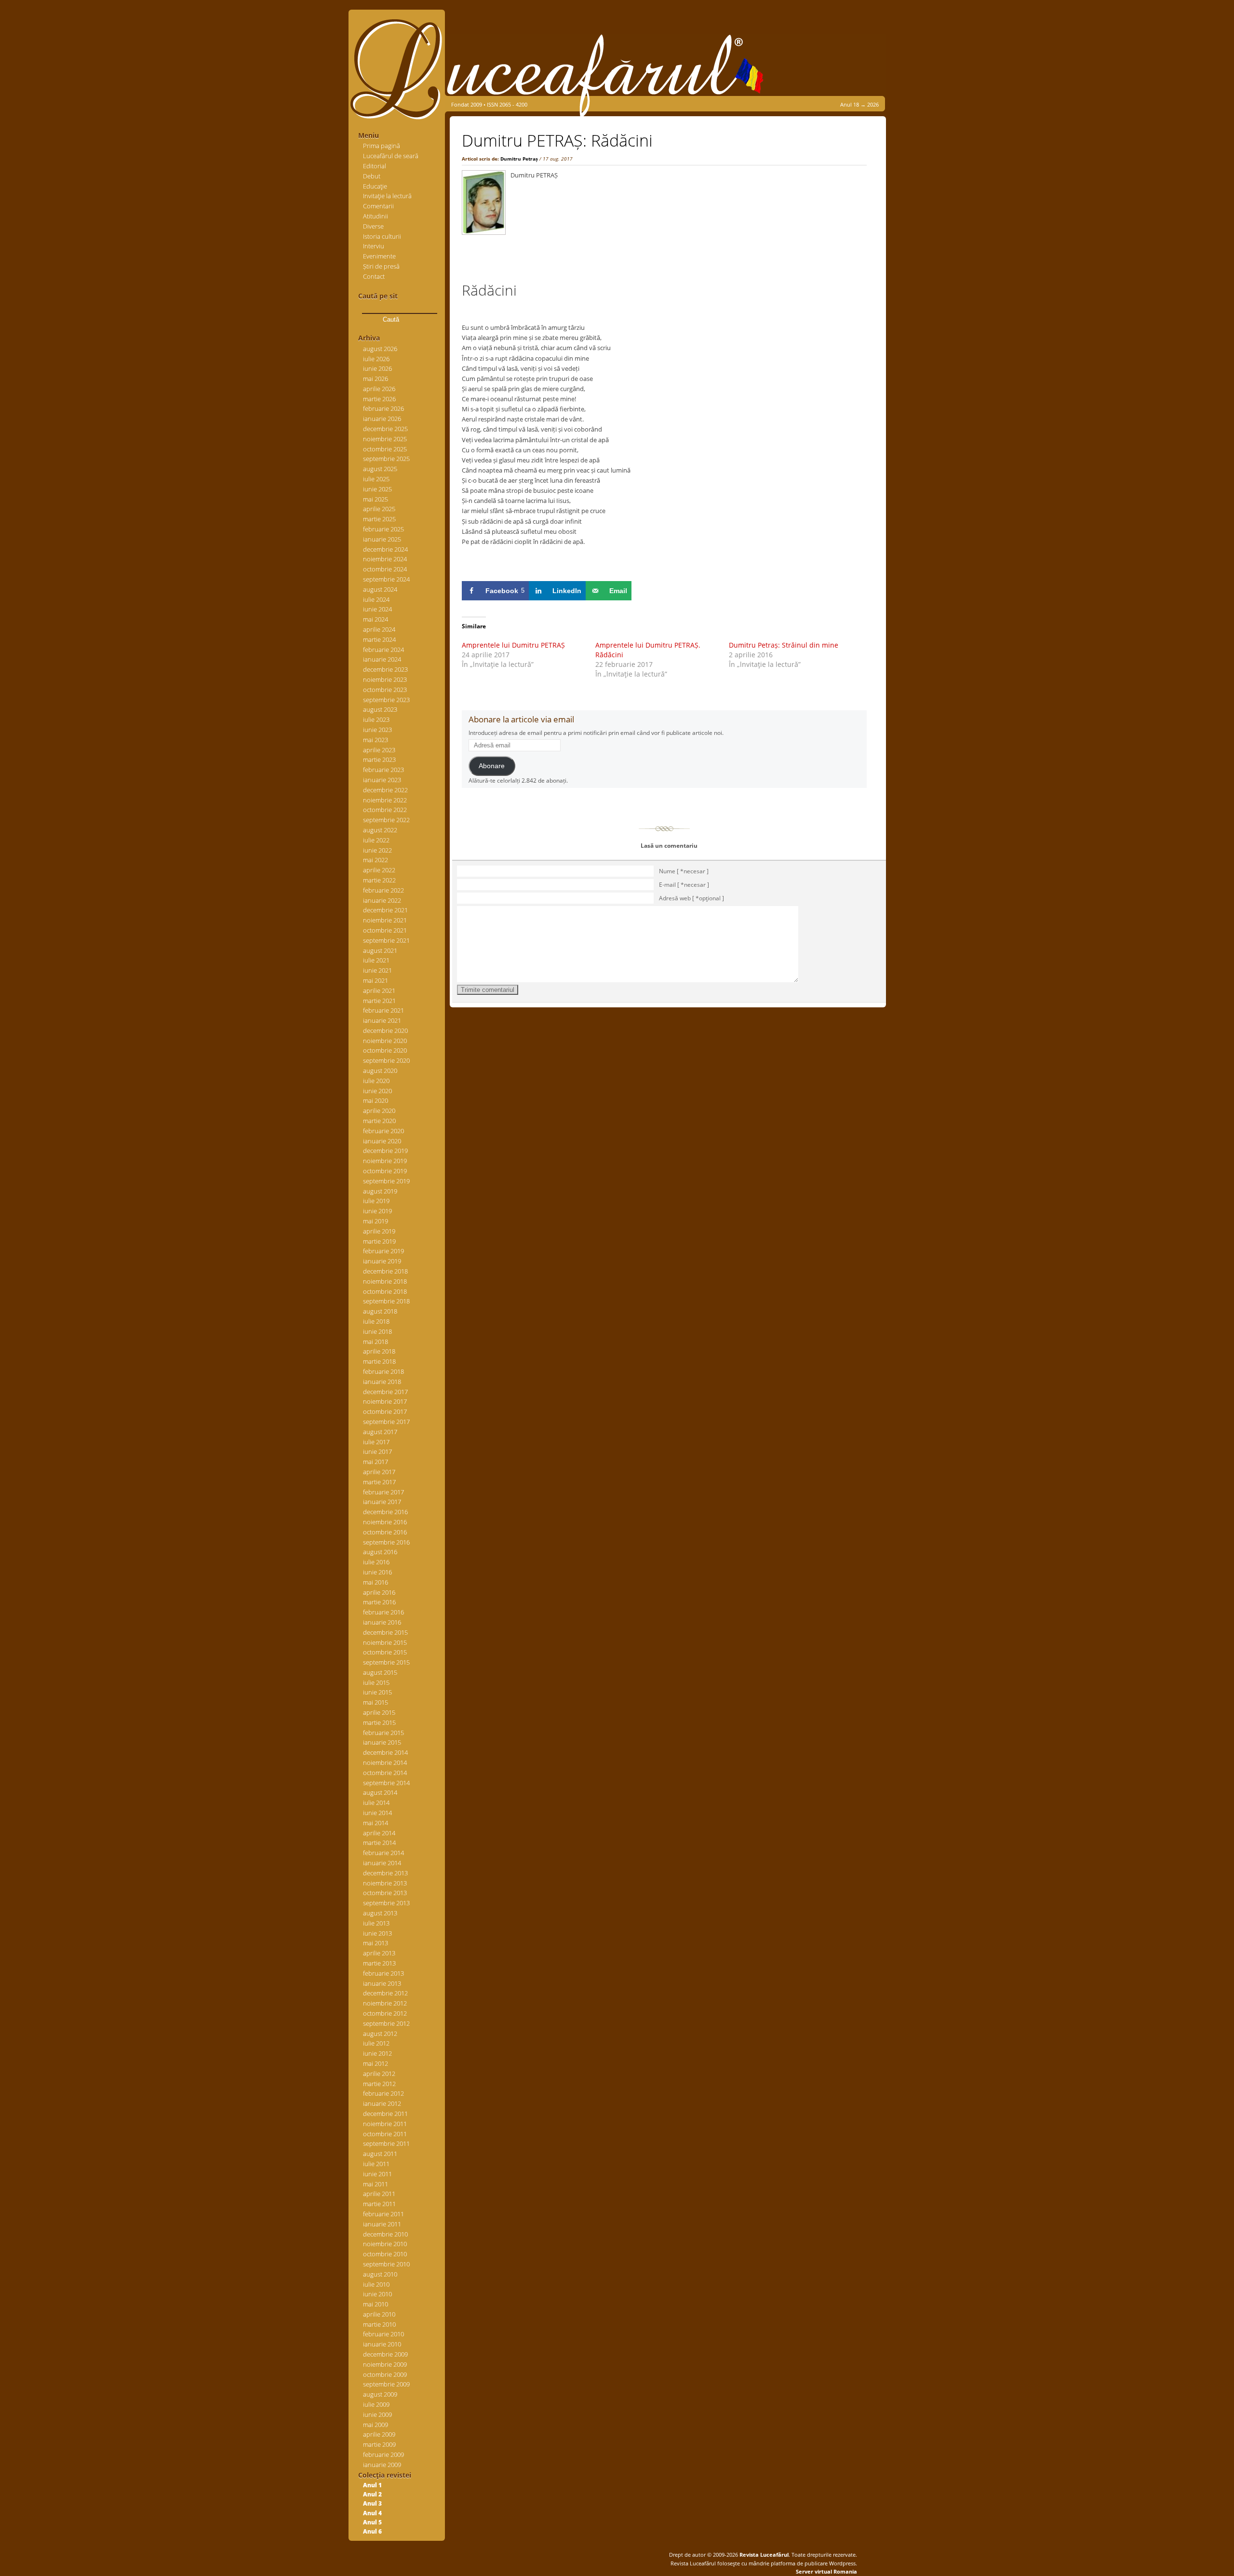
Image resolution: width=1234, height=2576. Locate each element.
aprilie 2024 (379, 629)
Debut (372, 176)
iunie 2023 (377, 730)
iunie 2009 (377, 2414)
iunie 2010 (377, 2294)
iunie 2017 (377, 1451)
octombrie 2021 (385, 930)
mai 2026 (376, 379)
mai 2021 (376, 980)
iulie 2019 (376, 1201)
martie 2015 (379, 1722)
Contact (374, 276)
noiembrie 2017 (385, 1401)
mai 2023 (376, 740)
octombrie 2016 (385, 1532)
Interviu (374, 246)
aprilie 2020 (379, 1111)
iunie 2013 (377, 1933)
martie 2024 (379, 639)
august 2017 (380, 1432)
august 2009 (380, 2394)
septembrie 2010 (386, 2264)
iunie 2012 (377, 2053)
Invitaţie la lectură (387, 196)
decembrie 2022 (385, 790)
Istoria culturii (382, 236)
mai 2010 (376, 2304)
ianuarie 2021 (382, 1020)
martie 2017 (379, 1482)
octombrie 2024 (385, 569)
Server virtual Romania (826, 2571)
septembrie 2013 (386, 1903)
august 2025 (380, 469)
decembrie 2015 (385, 1632)
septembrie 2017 (386, 1422)
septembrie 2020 (386, 1060)
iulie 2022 (376, 840)
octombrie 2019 (385, 1171)
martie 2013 (379, 1963)
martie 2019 (379, 1241)
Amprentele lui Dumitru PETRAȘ (513, 645)
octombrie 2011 (385, 2134)
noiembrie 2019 (385, 1161)
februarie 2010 (383, 2334)
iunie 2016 (377, 1572)
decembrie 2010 (385, 2234)
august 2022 (380, 830)
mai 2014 (376, 1823)
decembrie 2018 (385, 1271)
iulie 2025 (376, 479)
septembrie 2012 (386, 2023)
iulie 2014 (376, 1803)
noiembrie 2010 (385, 2244)
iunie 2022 (377, 850)
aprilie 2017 (379, 1472)
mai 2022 (376, 860)
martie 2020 (379, 1121)
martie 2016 (379, 1602)
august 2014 (380, 1792)
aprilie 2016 (379, 1592)
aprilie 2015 (379, 1712)
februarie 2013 (383, 1973)
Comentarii (378, 206)
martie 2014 (379, 1843)
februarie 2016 (383, 1612)
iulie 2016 (376, 1562)
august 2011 (380, 2154)
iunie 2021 (377, 970)
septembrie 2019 (386, 1181)
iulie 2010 (376, 2284)
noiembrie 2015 (385, 1642)
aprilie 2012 (379, 2074)
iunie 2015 (377, 1692)
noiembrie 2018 (385, 1281)
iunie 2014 (377, 1813)
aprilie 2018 (379, 1351)
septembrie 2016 (386, 1542)
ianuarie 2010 (382, 2344)
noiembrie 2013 (385, 1883)
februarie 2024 (383, 650)
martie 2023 (379, 759)
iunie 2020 (377, 1091)
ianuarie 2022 (382, 900)
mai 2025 (376, 499)
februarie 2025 (383, 529)
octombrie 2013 (385, 1893)
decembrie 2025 (385, 429)
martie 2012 (379, 2084)
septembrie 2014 (386, 1783)
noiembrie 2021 (385, 920)
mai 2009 (376, 2425)
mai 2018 (376, 1342)
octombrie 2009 (385, 2374)
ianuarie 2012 (382, 2103)
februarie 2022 (383, 890)
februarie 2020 (383, 1131)
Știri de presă (381, 266)
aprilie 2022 (379, 870)
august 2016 (380, 1552)
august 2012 (380, 2034)
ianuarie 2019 (382, 1261)
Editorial (375, 166)
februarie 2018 (383, 1371)
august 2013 (380, 1913)
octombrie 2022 (385, 810)
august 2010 (380, 2274)
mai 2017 (376, 1462)
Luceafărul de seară (391, 156)
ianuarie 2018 (382, 1382)
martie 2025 (379, 519)
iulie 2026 (376, 359)
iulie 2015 (376, 1682)
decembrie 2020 (385, 1030)
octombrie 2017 (385, 1411)
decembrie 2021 (385, 910)
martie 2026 (379, 399)
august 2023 (380, 709)
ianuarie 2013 (382, 1983)
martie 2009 (379, 2444)
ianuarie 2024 (382, 659)
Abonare (492, 766)
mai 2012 (376, 2063)
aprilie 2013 (379, 1953)
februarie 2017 (383, 1492)
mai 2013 (376, 1943)
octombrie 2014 (385, 1773)
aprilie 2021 (379, 990)
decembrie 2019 (385, 1151)
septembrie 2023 (386, 700)
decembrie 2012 (385, 1993)
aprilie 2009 (379, 2434)
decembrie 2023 (385, 669)
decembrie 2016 (385, 1512)
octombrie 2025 (385, 449)
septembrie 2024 (386, 579)
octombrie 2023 (385, 690)
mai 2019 (376, 1221)
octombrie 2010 (385, 2254)
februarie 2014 (383, 1853)
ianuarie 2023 (382, 780)
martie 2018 (379, 1361)
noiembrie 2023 (385, 679)
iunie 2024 (377, 609)
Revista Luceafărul (763, 2555)
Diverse (373, 226)
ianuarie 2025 (382, 539)
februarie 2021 (383, 1010)
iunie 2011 (377, 2174)
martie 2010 (379, 2324)
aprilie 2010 (379, 2314)
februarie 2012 (383, 2093)
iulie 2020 (376, 1081)
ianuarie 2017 (382, 1502)
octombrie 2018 (385, 1291)
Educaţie (375, 186)
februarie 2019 (383, 1251)
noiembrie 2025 (385, 439)
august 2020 (380, 1071)
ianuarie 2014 (382, 1863)
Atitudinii (376, 216)
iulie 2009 (376, 2404)
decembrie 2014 (385, 1752)
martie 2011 (379, 2204)
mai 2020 (376, 1100)
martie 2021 (379, 1001)
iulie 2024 (376, 599)
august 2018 (380, 1311)
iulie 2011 (376, 2164)
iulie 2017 (376, 1442)
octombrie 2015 (385, 1652)
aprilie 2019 (379, 1231)
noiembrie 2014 (385, 1763)
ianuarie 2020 (382, 1141)
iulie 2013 (376, 1923)
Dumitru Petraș (519, 159)
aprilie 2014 (379, 1833)
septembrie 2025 (386, 459)
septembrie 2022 (386, 820)
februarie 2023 (383, 770)
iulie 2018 (376, 1321)
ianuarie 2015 (382, 1742)
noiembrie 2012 (385, 2003)
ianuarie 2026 (382, 419)
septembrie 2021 (386, 940)
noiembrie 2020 (385, 1041)
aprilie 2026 (379, 389)
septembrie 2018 (386, 1301)
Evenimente (379, 256)
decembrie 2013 (385, 1873)
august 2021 (380, 950)
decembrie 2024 (385, 549)
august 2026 (380, 349)
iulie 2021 (376, 960)
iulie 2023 (376, 719)
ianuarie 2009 (382, 2465)
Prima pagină (382, 146)
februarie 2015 (383, 1733)
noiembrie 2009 (385, 2364)
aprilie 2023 (379, 750)
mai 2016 (376, 1582)
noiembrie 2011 (385, 2124)
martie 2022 (379, 880)
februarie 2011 (383, 2214)
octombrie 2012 (385, 2013)
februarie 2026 (383, 408)
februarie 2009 (383, 2454)
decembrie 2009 (385, 2354)
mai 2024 (376, 619)
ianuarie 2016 (382, 1622)
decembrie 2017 (385, 1392)
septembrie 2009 (386, 2384)
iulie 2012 (376, 2043)
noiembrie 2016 (385, 1522)
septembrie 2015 (386, 1662)
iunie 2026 (377, 368)
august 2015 (380, 1672)
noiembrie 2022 (385, 800)
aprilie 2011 (379, 2194)
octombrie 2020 (385, 1050)
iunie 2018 (377, 1331)
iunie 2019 (377, 1211)
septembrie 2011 (386, 2143)
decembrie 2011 (385, 2114)
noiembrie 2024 (385, 559)
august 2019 (380, 1191)
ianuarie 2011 (382, 2224)
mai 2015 (376, 1702)
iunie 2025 (377, 489)
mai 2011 (376, 2184)
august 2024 (380, 589)
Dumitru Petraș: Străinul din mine (784, 645)
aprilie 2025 (379, 509)
